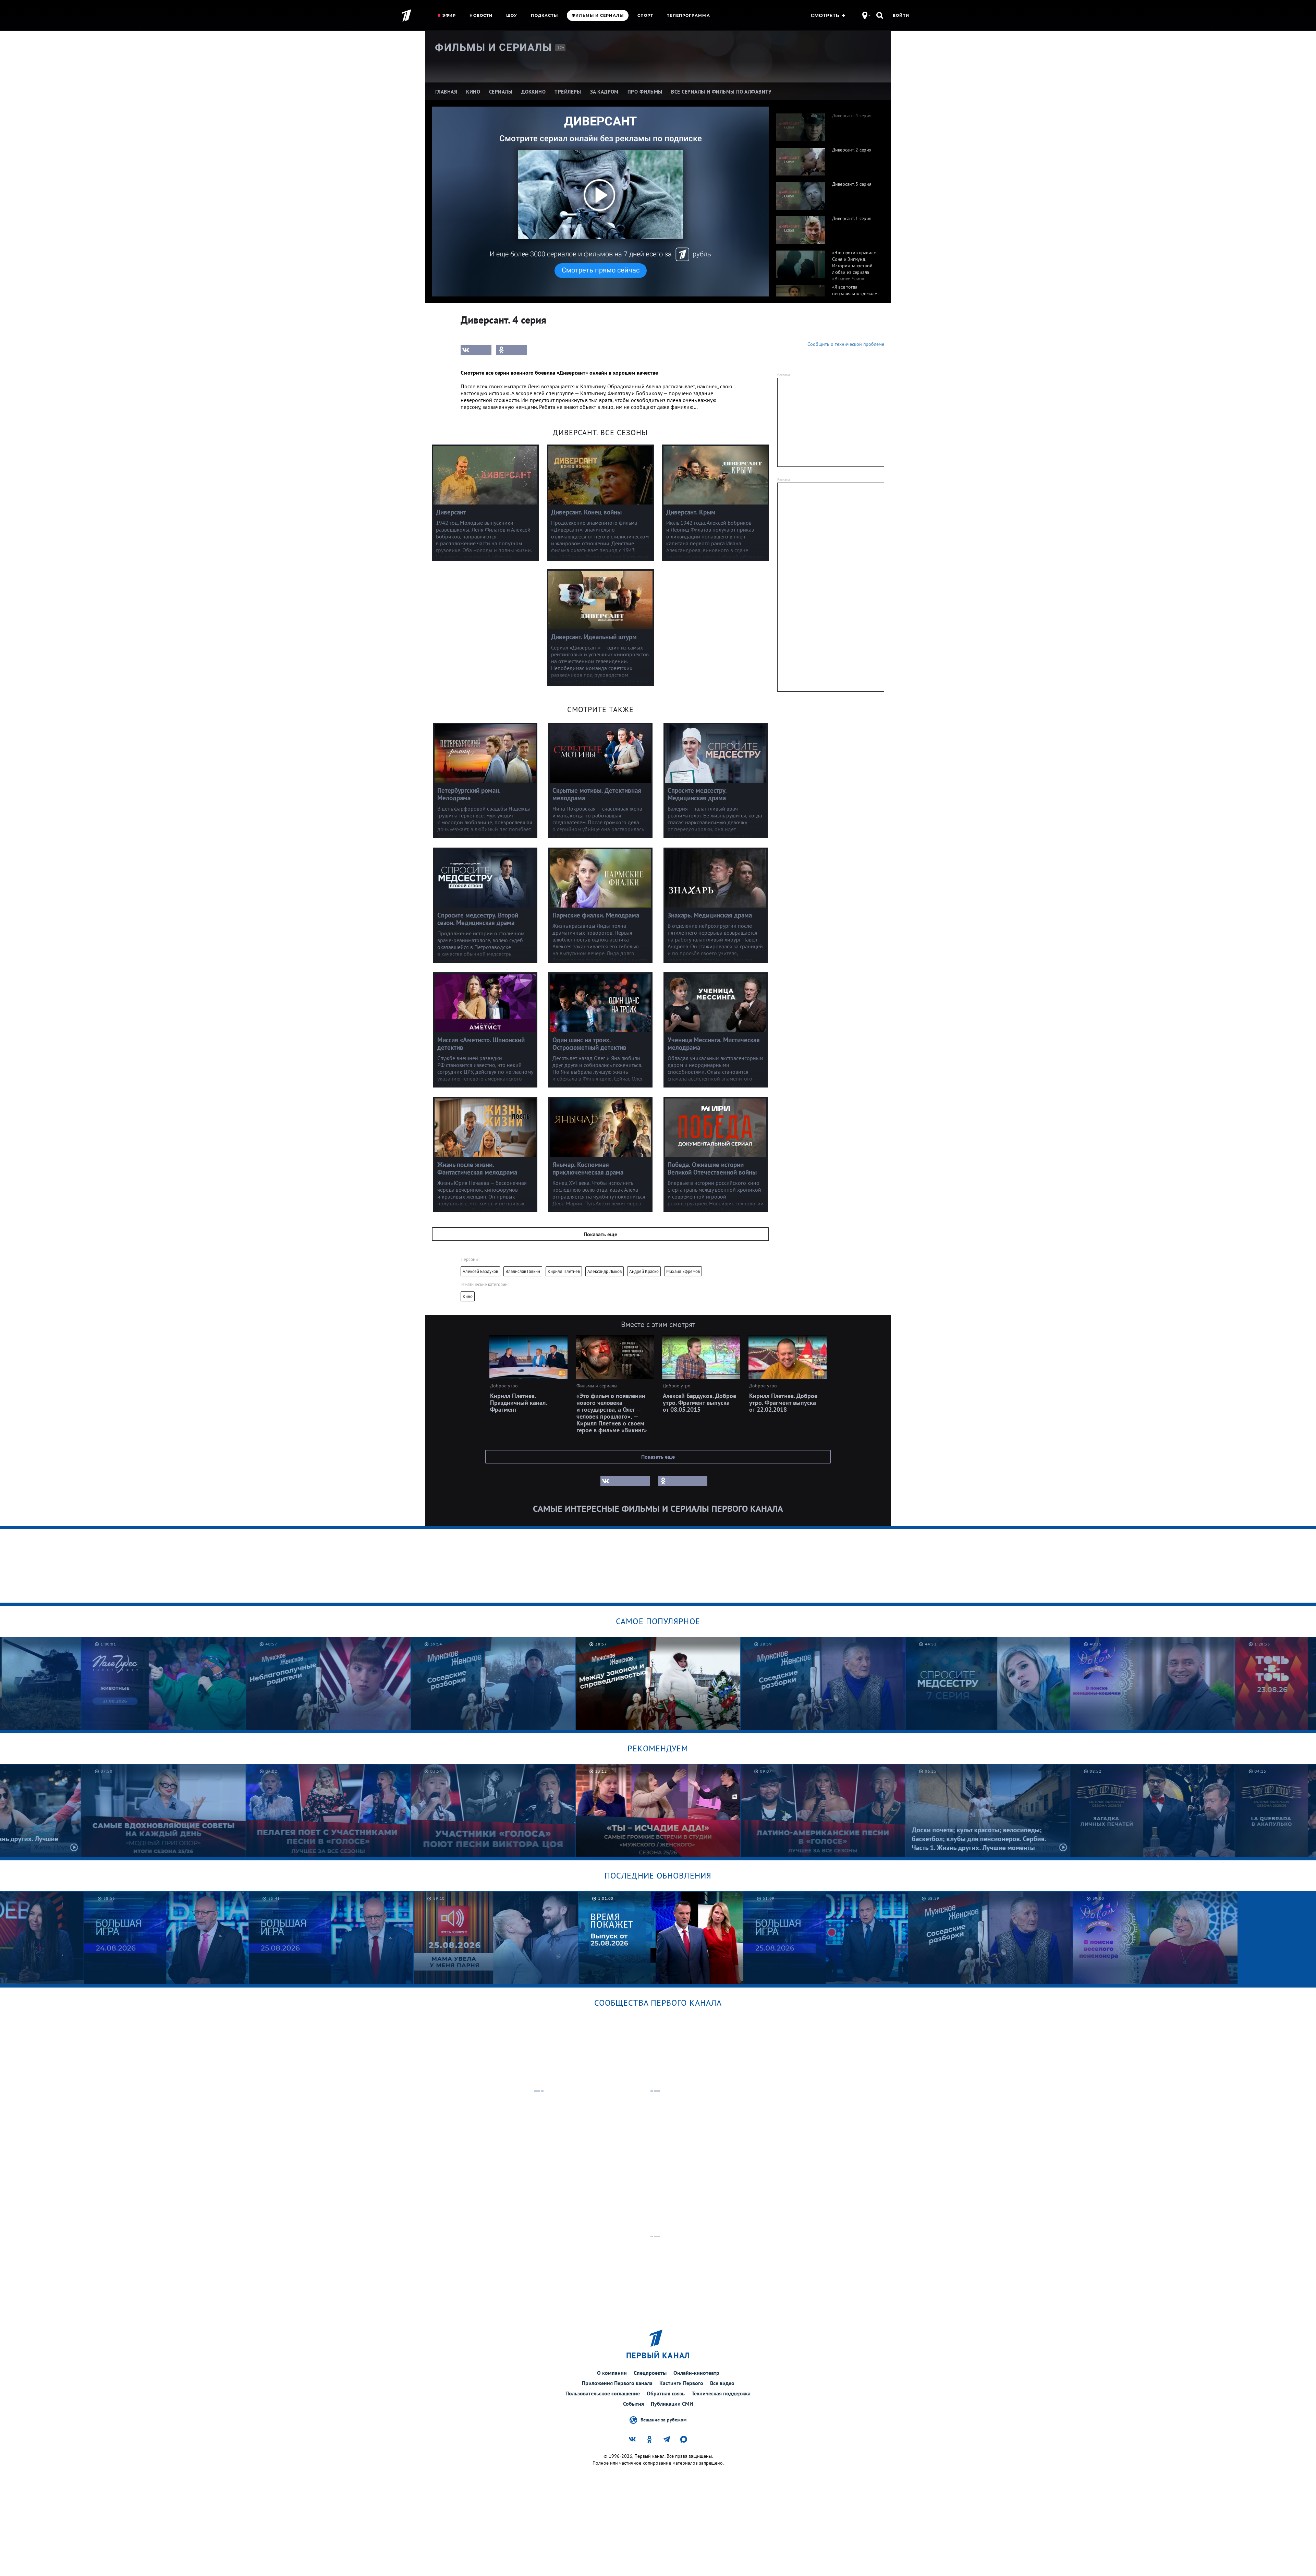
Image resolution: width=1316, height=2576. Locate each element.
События (633, 2404)
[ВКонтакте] (476, 350)
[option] (827, 124)
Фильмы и (493, 47)
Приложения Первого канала (617, 2383)
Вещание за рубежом (663, 2419)
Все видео (722, 2383)
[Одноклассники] (512, 350)
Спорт (645, 15)
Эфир (449, 15)
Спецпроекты (650, 2373)
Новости (481, 15)
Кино (468, 1296)
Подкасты (544, 15)
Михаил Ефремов (683, 1271)
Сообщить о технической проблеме (846, 344)
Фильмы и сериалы (598, 15)
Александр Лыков (605, 1271)
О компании (612, 2373)
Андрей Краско (644, 1271)
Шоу (512, 15)
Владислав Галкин (523, 1271)
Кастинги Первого (681, 2383)
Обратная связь (666, 2393)
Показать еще (600, 1234)
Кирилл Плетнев (564, 1271)
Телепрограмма (688, 15)
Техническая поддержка (721, 2393)
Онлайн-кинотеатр (696, 2373)
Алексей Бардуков (480, 1271)
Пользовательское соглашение (603, 2393)
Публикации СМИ (672, 2404)
